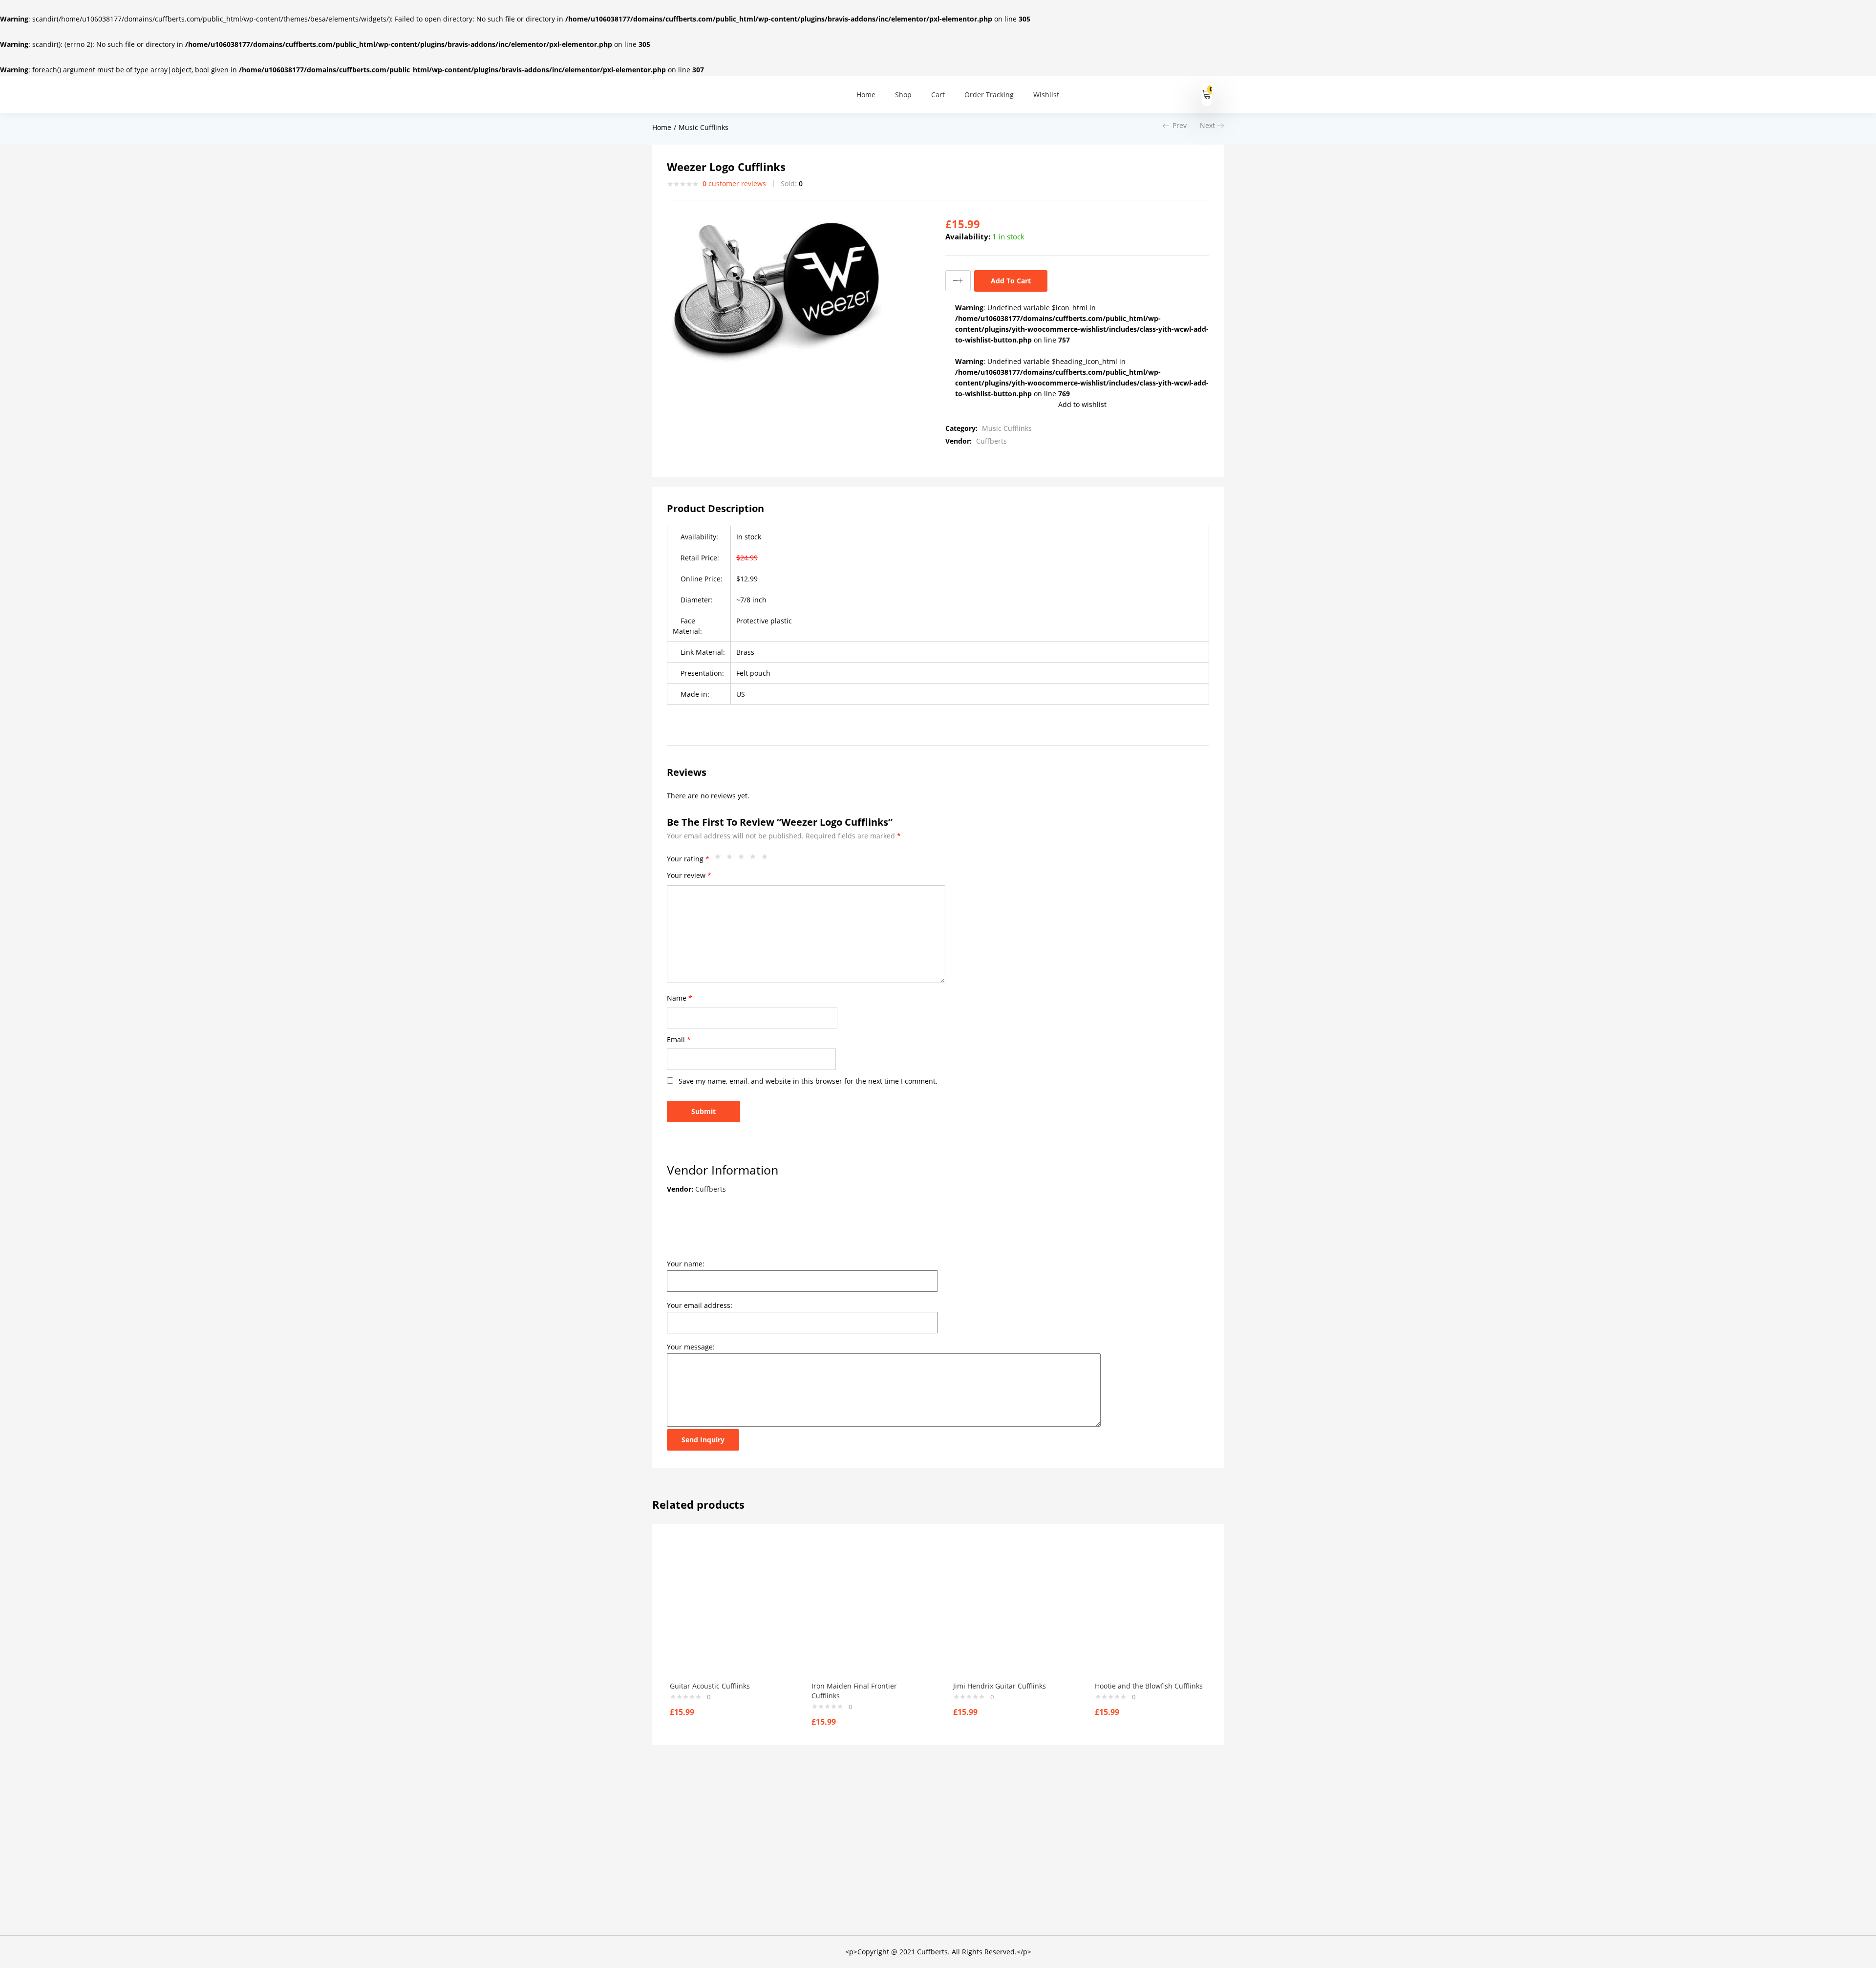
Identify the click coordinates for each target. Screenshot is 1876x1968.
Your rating (688, 859)
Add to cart (1011, 281)
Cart (938, 95)
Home (866, 95)
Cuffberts (991, 441)
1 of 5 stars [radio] (720, 859)
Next (1207, 125)
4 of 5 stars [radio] (755, 859)
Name (680, 998)
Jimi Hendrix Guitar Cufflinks (1000, 1686)
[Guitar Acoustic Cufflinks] (726, 1613)
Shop (903, 95)
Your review (689, 875)
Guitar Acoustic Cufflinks (710, 1686)
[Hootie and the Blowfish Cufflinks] (1151, 1613)
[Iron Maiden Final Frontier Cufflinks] (868, 1613)
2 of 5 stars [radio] (732, 859)
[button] (1207, 95)
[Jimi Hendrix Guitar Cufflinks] (1009, 1613)
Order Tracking (989, 95)
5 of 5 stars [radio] (767, 859)
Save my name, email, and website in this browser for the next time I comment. (808, 1081)
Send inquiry (703, 1440)
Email (679, 1039)
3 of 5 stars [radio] (744, 859)
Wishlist (1046, 95)
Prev (1180, 125)
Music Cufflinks (703, 127)
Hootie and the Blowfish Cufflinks (1149, 1686)
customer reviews (734, 183)
